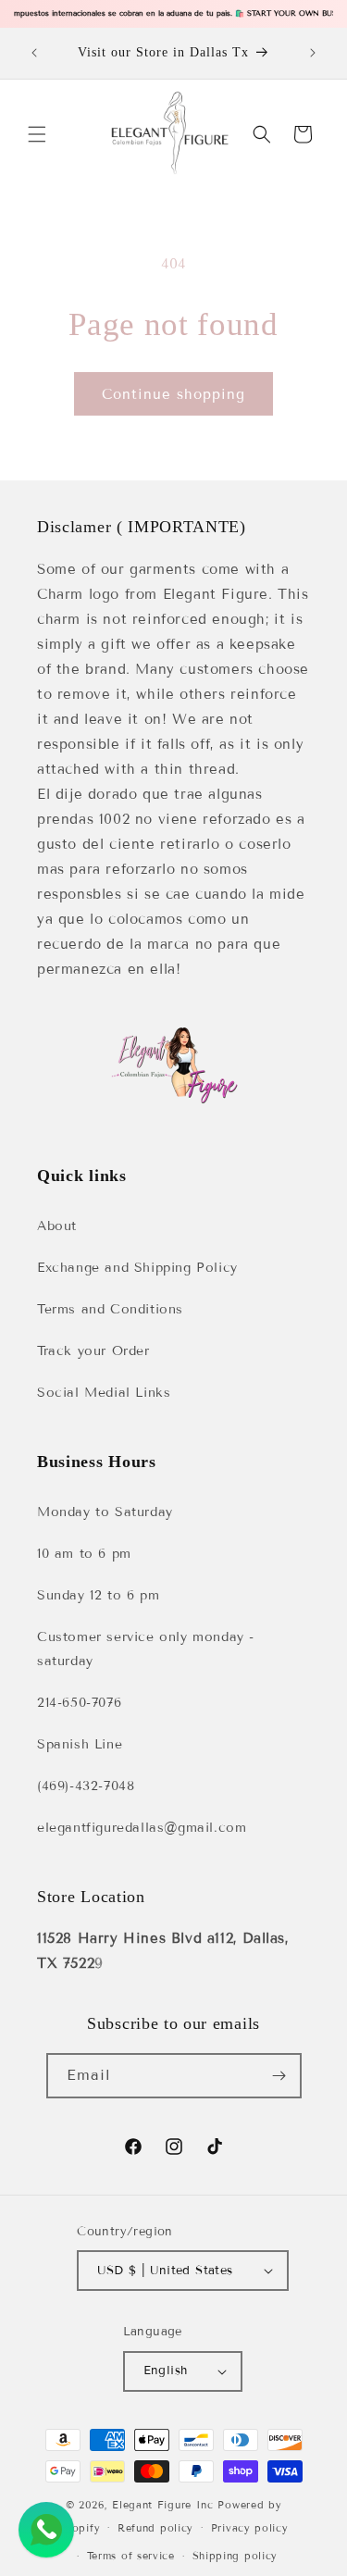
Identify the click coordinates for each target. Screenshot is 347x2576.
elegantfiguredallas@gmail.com (142, 1828)
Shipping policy (235, 2556)
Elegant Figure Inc (163, 2505)
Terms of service (131, 2556)
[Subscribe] (279, 2076)
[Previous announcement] (34, 53)
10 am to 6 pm (84, 1554)
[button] (37, 134)
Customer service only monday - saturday (146, 1649)
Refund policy (155, 2528)
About (57, 1226)
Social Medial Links (104, 1393)
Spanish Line (80, 1744)
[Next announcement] (313, 53)
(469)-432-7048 (86, 1786)
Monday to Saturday (105, 1512)
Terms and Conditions (110, 1309)
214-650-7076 (79, 1703)
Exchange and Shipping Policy (137, 1268)
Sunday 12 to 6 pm (98, 1595)
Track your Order (93, 1351)
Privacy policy (250, 2528)
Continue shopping (173, 394)
